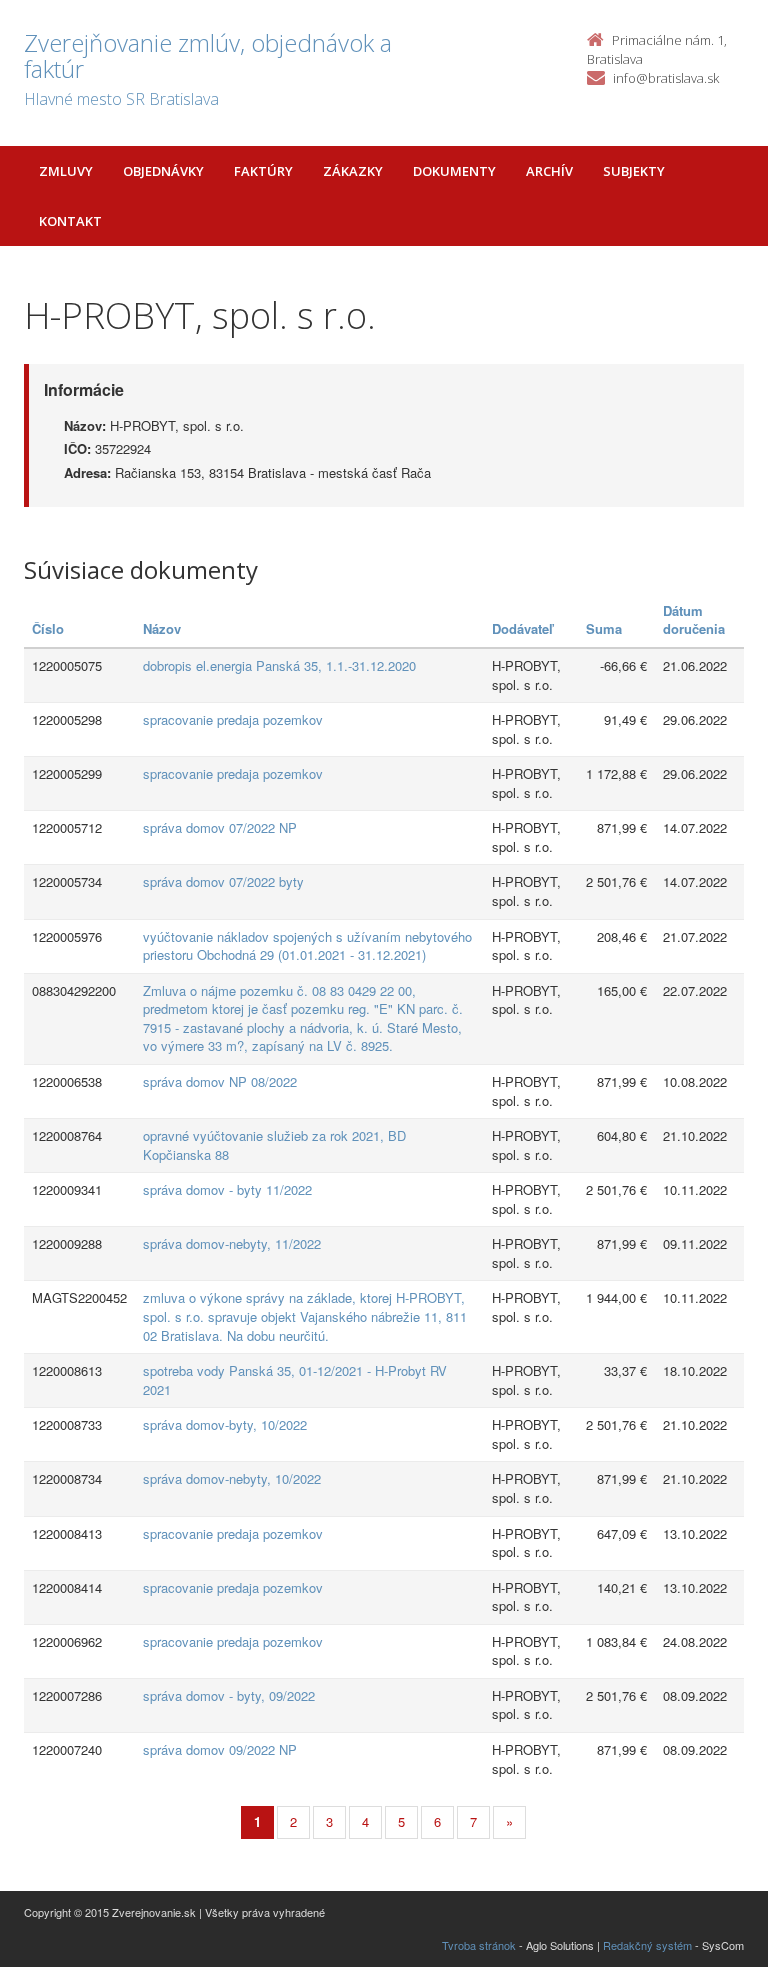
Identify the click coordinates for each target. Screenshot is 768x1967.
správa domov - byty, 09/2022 (229, 1695)
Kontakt (70, 221)
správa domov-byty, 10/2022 (225, 1424)
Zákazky (353, 171)
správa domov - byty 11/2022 (227, 1189)
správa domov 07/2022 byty (223, 881)
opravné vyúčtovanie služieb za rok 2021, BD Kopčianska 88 (274, 1145)
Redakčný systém (647, 1945)
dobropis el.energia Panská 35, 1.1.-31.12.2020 (279, 665)
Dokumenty (454, 171)
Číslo (48, 628)
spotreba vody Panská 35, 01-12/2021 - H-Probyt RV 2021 (295, 1380)
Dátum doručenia (694, 620)
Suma (604, 628)
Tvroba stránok (479, 1945)
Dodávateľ (522, 628)
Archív (549, 171)
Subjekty (634, 171)
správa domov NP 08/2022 (220, 1081)
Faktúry (263, 171)
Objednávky (163, 171)
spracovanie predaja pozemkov (233, 719)
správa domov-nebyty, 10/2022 (232, 1478)
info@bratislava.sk (666, 78)
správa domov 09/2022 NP (220, 1749)
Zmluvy (66, 171)
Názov (162, 628)
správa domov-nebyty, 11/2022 (232, 1243)
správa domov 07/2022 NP (220, 827)
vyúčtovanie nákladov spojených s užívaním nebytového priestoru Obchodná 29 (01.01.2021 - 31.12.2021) (307, 946)
